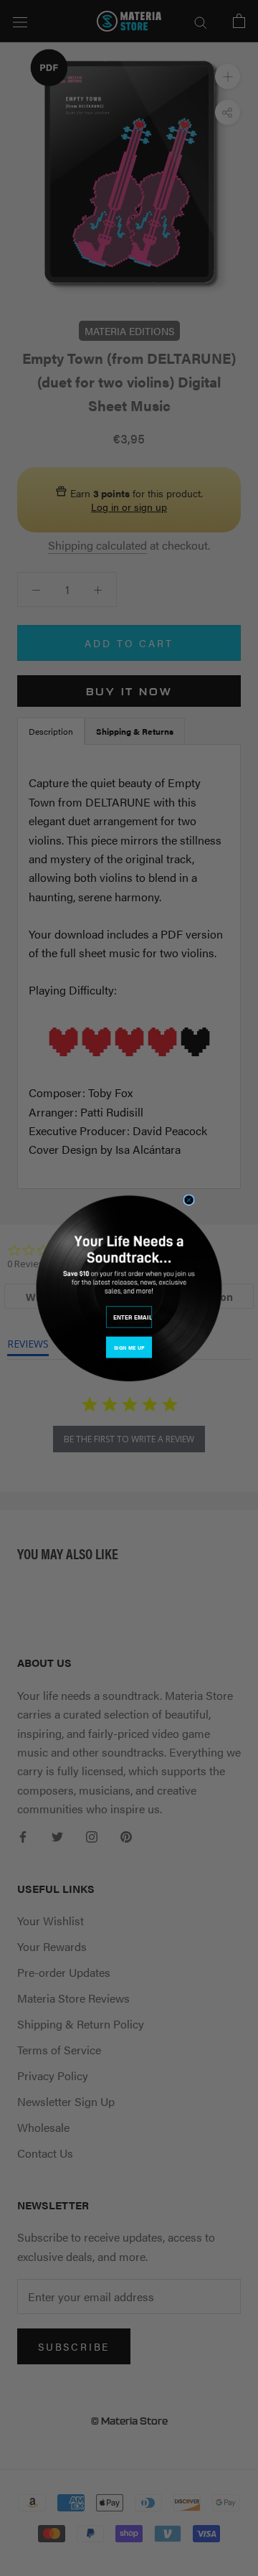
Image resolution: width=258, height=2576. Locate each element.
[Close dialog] (189, 1199)
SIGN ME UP (129, 1347)
